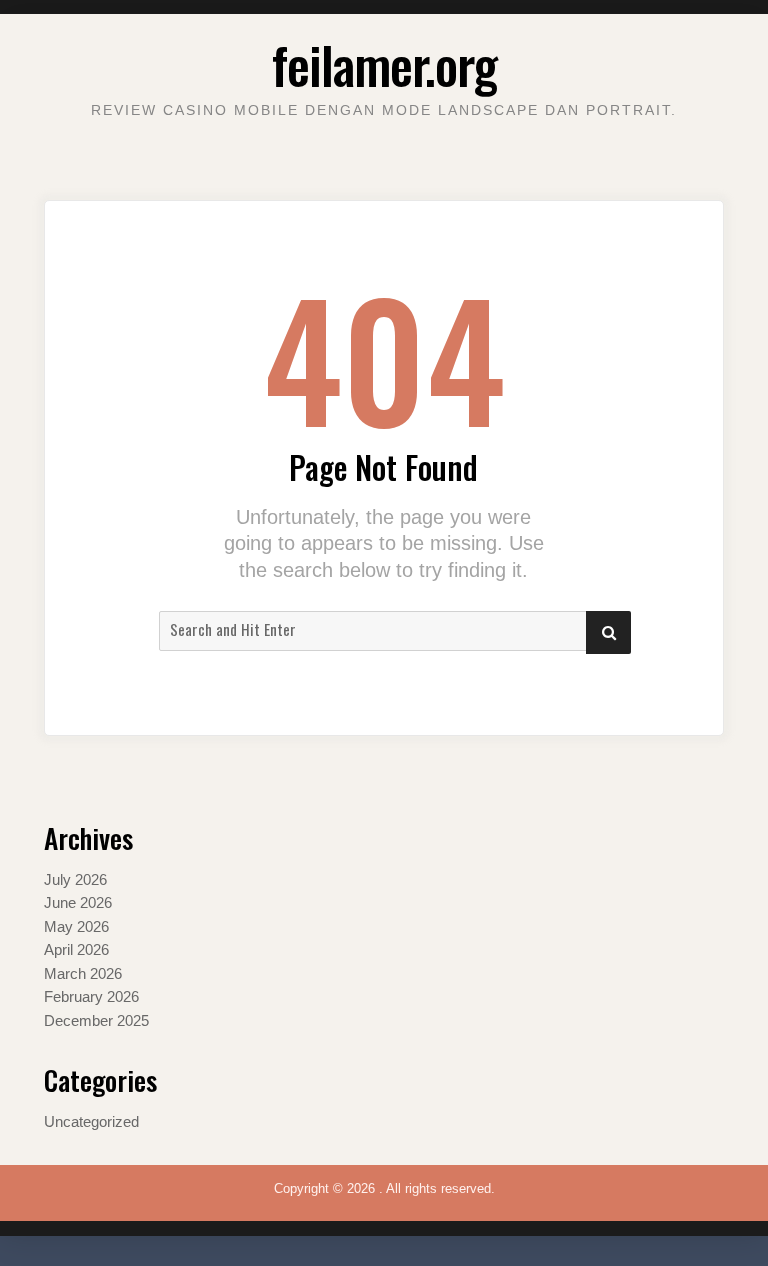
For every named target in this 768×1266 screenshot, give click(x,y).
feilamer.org (384, 64)
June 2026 (78, 903)
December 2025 (96, 1021)
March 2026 (83, 974)
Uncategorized (91, 1122)
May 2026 (76, 927)
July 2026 (75, 880)
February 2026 (91, 997)
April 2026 (76, 950)
